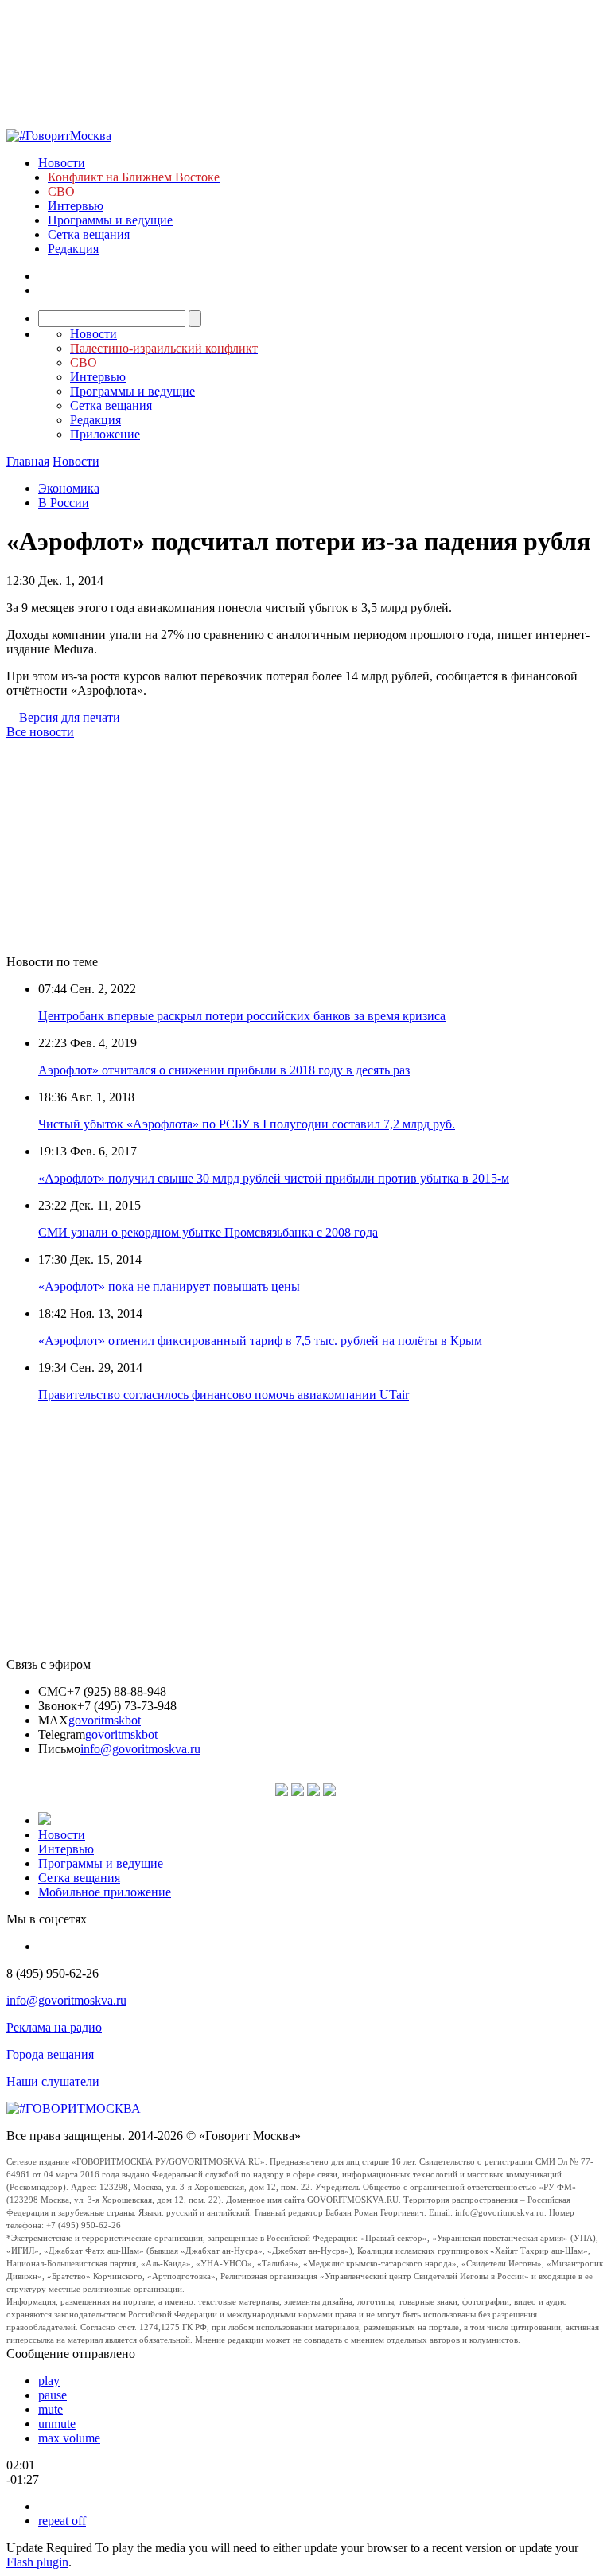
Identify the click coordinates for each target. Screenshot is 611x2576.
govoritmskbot (105, 1720)
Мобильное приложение (105, 1892)
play (49, 2381)
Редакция (73, 249)
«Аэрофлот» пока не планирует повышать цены (169, 1286)
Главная (28, 461)
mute (51, 2409)
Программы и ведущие (110, 220)
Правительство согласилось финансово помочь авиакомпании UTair (224, 1395)
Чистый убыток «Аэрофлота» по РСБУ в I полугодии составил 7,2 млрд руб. (247, 1124)
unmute (57, 2424)
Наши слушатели (53, 2081)
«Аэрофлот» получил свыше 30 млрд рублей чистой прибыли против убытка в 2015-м (274, 1178)
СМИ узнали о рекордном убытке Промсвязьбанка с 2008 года (208, 1232)
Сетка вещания (89, 234)
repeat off (62, 2521)
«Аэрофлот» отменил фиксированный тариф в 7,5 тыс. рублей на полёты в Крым (260, 1341)
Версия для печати (70, 717)
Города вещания (50, 2054)
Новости (62, 163)
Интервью (76, 206)
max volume (69, 2438)
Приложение (105, 434)
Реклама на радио (54, 2027)
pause (53, 2395)
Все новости (40, 732)
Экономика (69, 488)
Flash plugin (37, 2562)
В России (64, 503)
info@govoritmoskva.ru (140, 1749)
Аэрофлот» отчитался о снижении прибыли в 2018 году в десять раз (224, 1070)
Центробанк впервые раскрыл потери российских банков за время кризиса (242, 1016)
